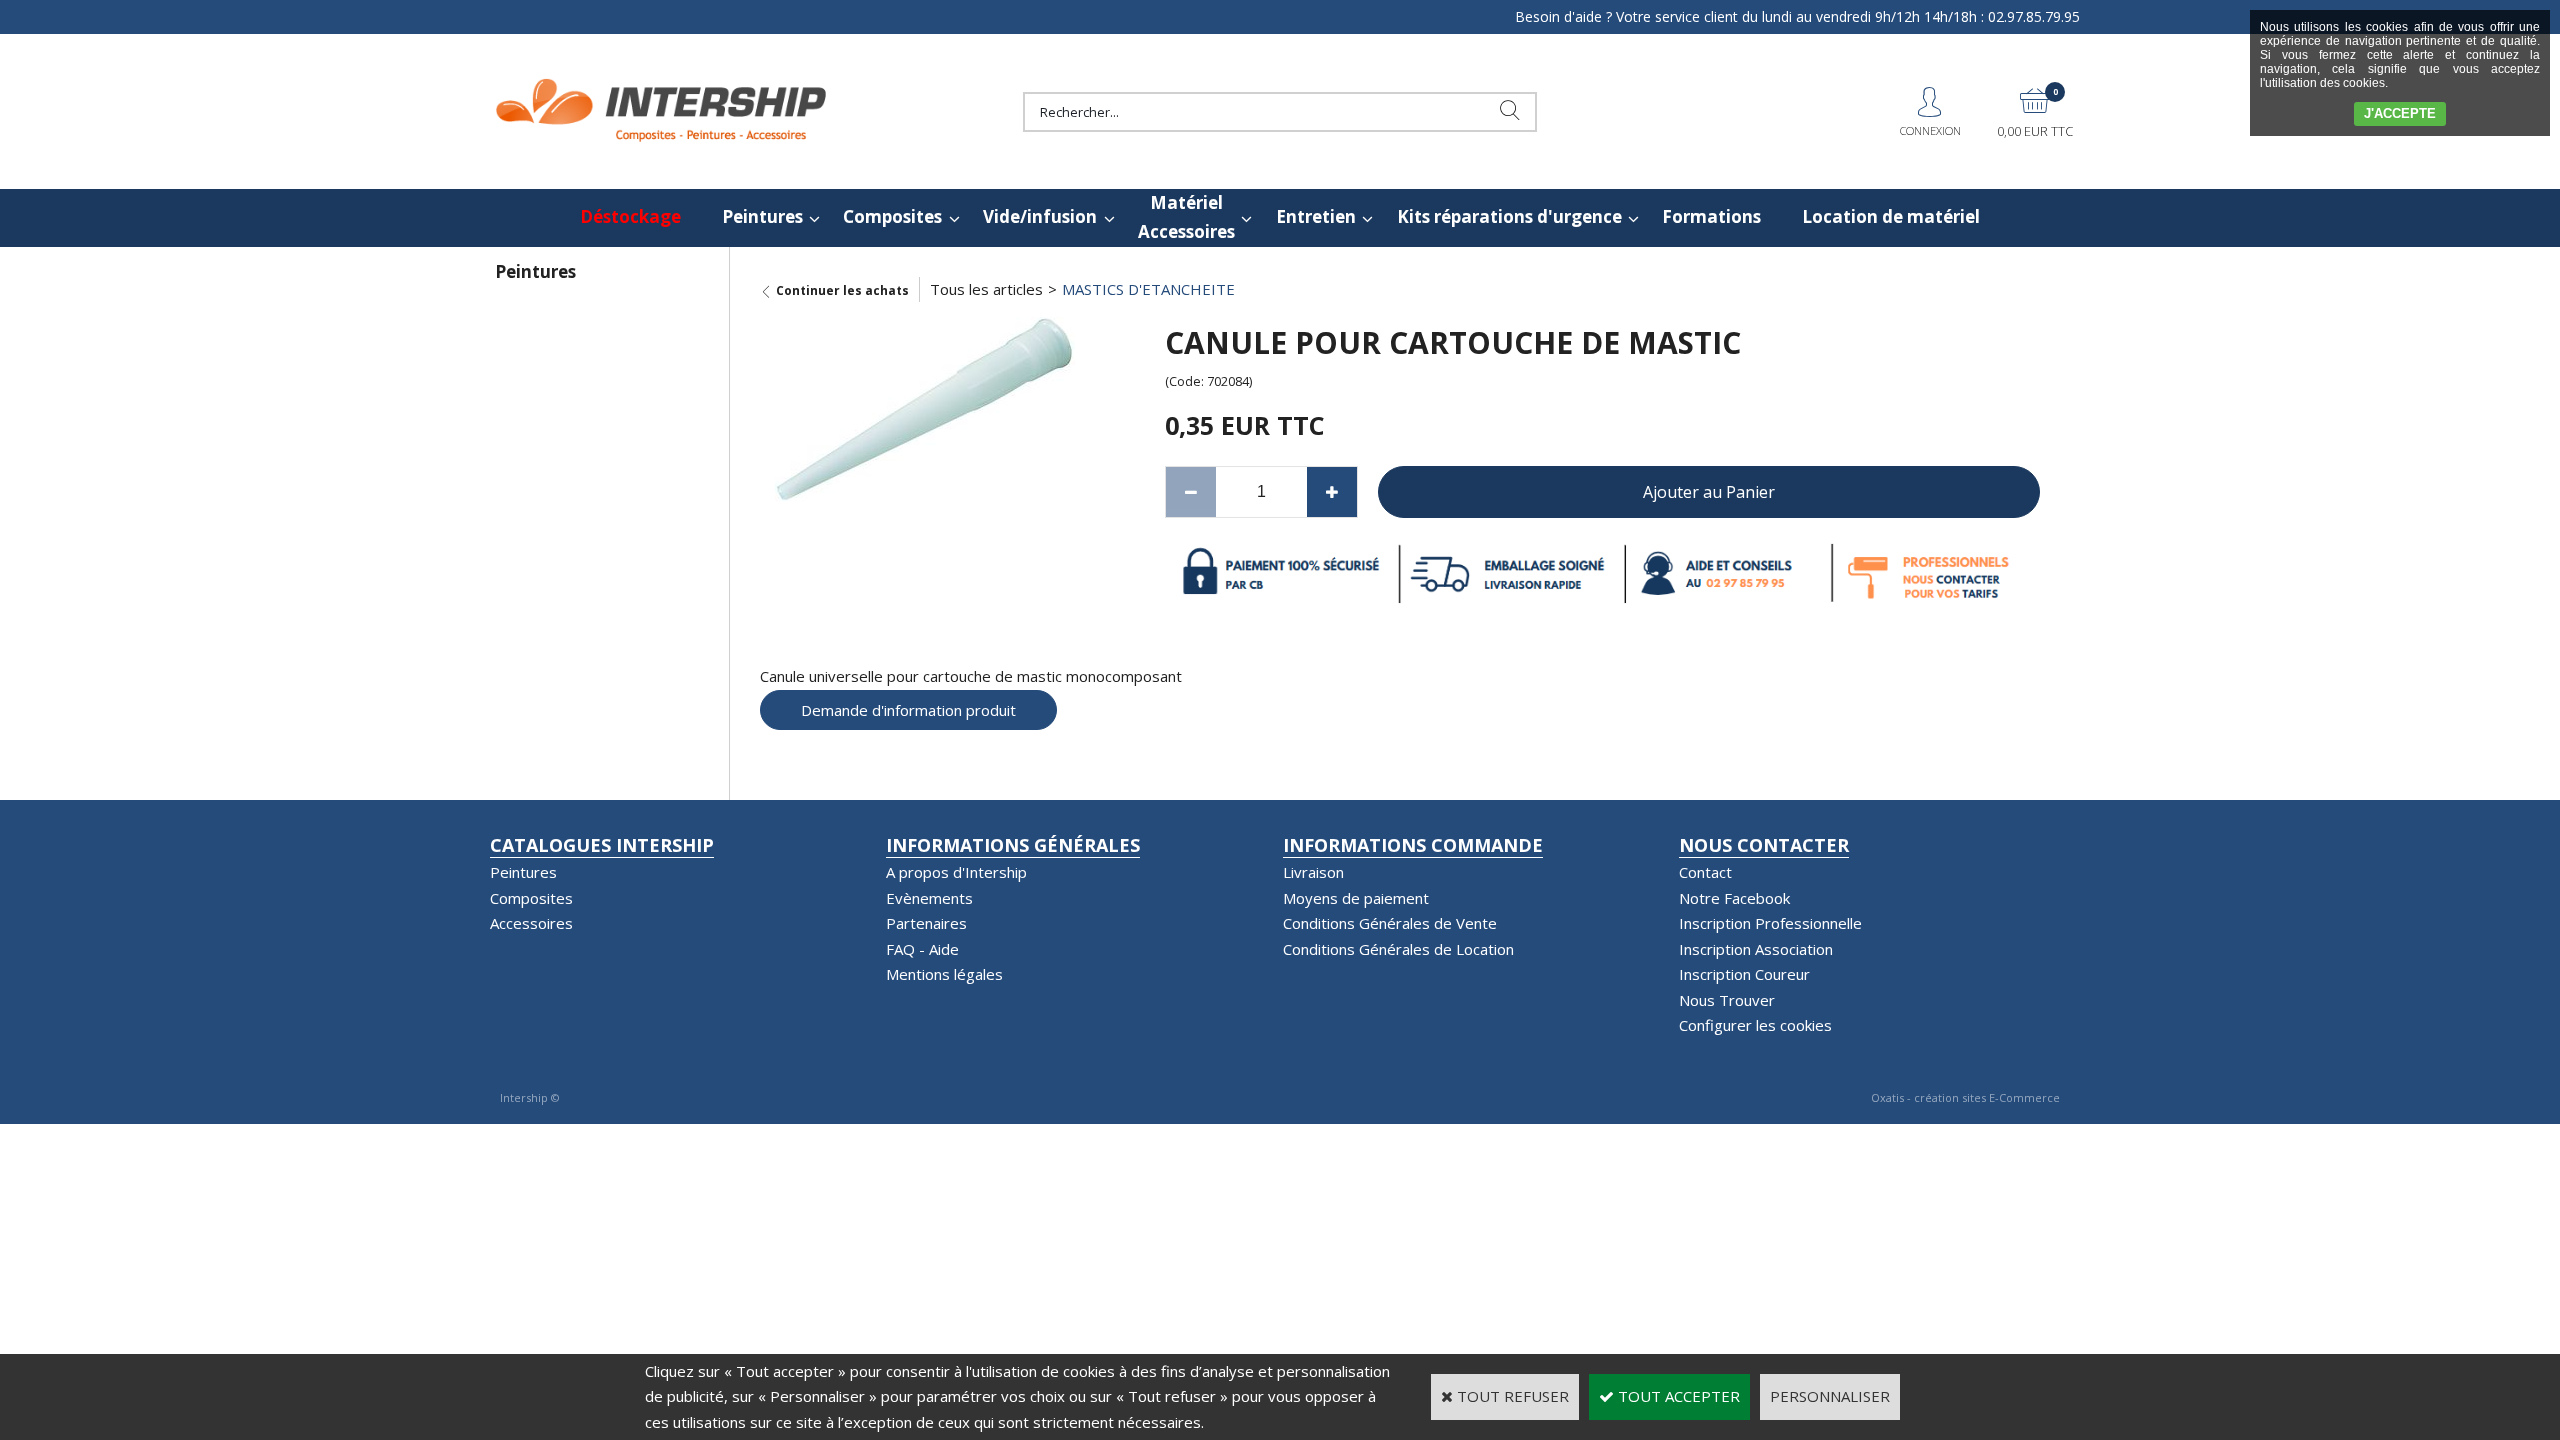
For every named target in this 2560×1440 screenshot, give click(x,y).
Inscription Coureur (1744, 974)
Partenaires (926, 923)
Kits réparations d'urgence (1509, 216)
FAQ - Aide (922, 949)
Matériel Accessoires (1186, 217)
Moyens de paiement (1356, 898)
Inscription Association (1756, 949)
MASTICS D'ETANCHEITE (1148, 289)
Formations (1711, 216)
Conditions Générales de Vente (1390, 923)
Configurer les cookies (1755, 1025)
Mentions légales (944, 974)
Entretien (1316, 216)
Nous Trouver (1727, 1000)
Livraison (1313, 872)
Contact (1705, 872)
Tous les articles (986, 289)
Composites (892, 216)
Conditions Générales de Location (1398, 949)
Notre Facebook (1734, 898)
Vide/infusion (1040, 216)
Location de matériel (1891, 216)
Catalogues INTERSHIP (602, 845)
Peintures (762, 216)
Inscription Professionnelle (1770, 923)
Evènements (929, 898)
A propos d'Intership (956, 872)
